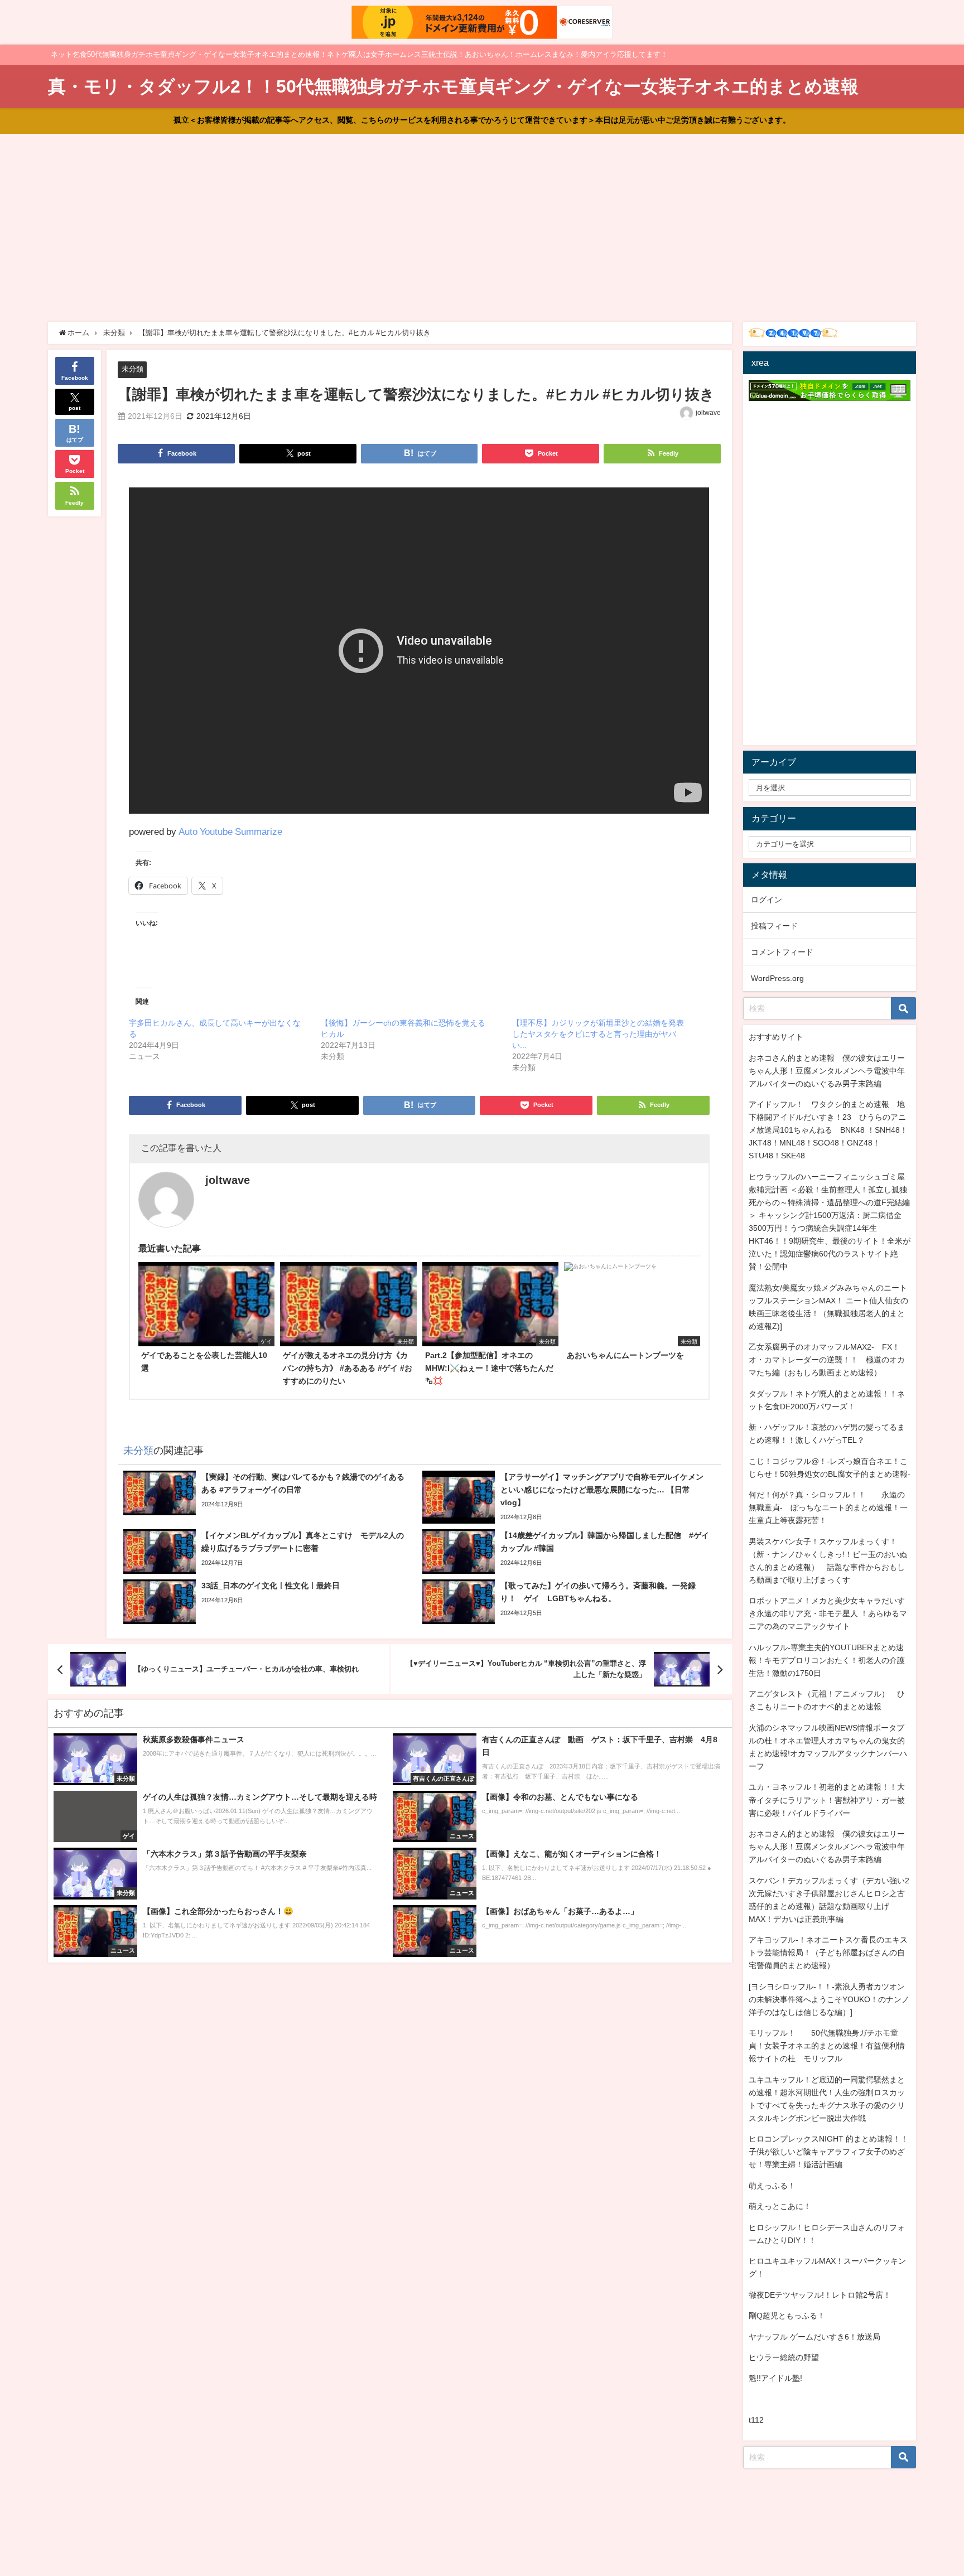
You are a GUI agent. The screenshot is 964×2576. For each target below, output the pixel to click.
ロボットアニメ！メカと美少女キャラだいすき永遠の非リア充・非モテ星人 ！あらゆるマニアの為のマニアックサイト (828, 1613)
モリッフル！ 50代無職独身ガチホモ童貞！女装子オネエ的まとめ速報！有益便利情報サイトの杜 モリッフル (827, 2046)
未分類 (132, 369)
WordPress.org (777, 978)
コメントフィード (782, 952)
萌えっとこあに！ (780, 2206)
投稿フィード (774, 926)
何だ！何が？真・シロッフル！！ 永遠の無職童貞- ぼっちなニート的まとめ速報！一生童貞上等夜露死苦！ (828, 1507)
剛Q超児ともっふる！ (787, 2316)
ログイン (767, 900)
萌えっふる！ (772, 2186)
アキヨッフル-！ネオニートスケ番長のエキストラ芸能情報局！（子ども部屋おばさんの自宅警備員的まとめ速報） (828, 1952)
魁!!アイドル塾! (775, 2378)
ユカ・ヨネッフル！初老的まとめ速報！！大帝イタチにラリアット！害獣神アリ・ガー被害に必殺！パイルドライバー (827, 1800)
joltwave (708, 413)
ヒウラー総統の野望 (784, 2357)
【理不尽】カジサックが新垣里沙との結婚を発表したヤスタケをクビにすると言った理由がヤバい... (598, 1034)
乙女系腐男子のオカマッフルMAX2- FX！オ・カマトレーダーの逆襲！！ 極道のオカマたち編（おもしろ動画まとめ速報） (827, 1360)
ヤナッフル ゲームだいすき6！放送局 (814, 2337)
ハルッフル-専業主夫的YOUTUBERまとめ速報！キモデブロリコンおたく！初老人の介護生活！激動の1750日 (827, 1660)
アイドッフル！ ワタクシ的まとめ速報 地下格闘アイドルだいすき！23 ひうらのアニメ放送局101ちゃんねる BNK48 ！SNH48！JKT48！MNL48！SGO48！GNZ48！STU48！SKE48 (828, 1130)
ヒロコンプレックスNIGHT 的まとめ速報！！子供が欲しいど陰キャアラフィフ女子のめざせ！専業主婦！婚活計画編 (828, 2152)
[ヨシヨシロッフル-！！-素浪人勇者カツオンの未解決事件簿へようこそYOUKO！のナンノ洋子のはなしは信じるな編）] (829, 1999)
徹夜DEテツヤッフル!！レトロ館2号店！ (820, 2295)
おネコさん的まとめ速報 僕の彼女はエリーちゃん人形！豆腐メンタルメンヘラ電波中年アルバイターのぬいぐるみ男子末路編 (827, 1071)
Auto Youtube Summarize (230, 831)
